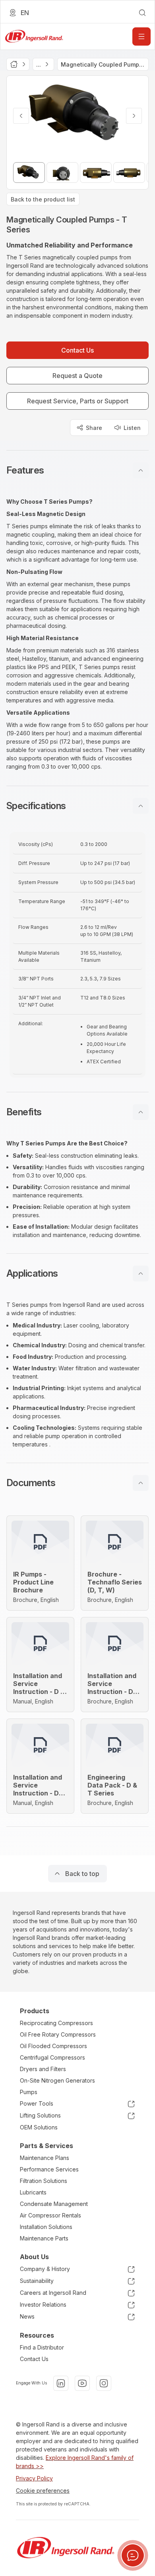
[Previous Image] (21, 116)
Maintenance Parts (44, 2238)
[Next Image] (134, 116)
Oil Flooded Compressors (53, 2046)
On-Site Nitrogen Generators (57, 2080)
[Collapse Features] (141, 470)
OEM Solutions (39, 2127)
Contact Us (34, 2359)
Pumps (29, 2092)
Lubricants (33, 2192)
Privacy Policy (34, 2478)
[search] (142, 13)
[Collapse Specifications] (141, 806)
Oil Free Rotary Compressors (58, 2034)
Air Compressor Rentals (50, 2215)
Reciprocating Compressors (56, 2023)
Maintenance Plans (45, 2158)
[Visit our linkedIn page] (61, 2383)
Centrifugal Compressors (52, 2057)
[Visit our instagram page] (104, 2383)
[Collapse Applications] (141, 1274)
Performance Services (49, 2169)
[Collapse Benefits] (141, 1112)
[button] (77, 470)
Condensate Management (54, 2204)
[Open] (141, 36)
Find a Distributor (42, 2347)
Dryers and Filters (43, 2069)
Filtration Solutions (44, 2181)
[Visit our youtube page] (82, 2383)
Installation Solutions (46, 2227)
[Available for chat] (133, 2555)
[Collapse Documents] (141, 1483)
